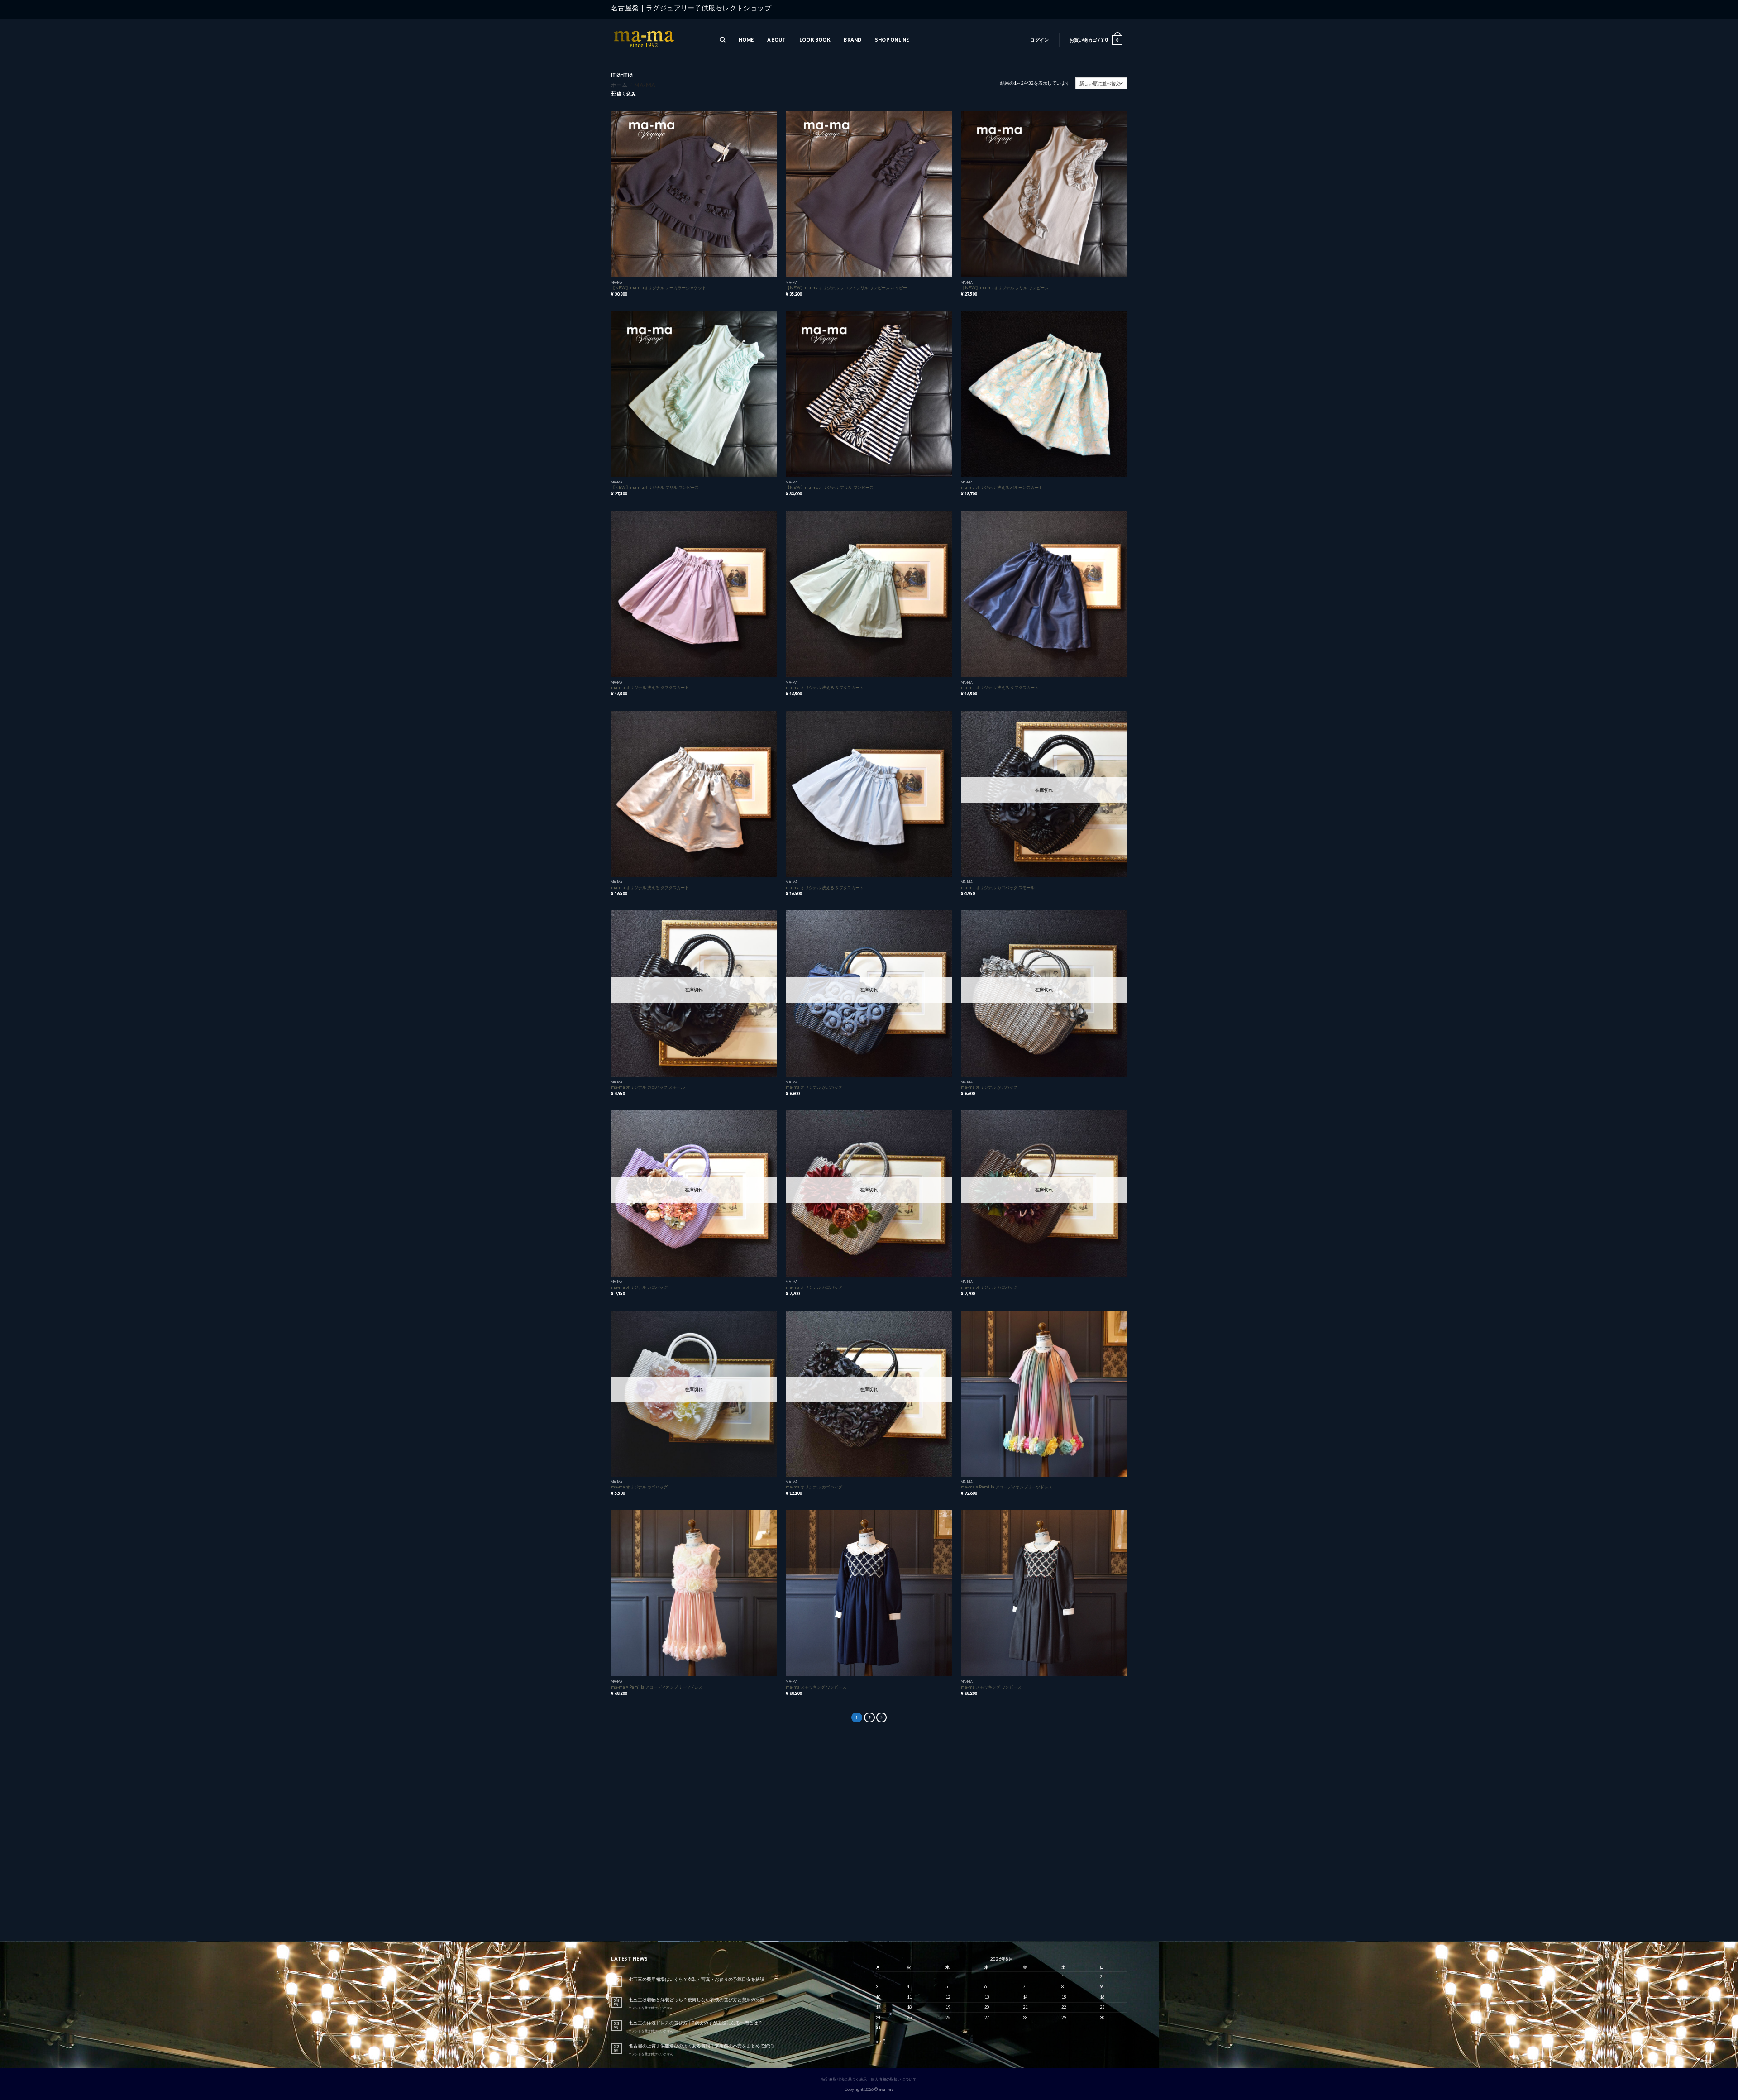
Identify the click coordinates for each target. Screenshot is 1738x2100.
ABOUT (776, 40)
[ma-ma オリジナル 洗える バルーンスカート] (1044, 394)
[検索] (722, 40)
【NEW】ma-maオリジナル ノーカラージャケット (659, 288)
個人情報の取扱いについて (894, 2079)
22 (1064, 2007)
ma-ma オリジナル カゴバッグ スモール (998, 887)
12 (948, 1997)
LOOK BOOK (815, 40)
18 (909, 2007)
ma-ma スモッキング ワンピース (816, 1687)
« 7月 (881, 2041)
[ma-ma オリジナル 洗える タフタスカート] (694, 594)
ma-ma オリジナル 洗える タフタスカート (650, 687)
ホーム (619, 85)
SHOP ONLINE (892, 40)
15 (1064, 1997)
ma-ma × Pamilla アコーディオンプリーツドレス (1007, 1487)
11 (909, 1997)
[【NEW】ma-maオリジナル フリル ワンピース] (1044, 194)
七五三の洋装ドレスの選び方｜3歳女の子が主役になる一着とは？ (696, 2023)
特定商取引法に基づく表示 (844, 2079)
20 (987, 2007)
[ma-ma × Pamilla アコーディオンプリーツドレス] (1044, 1394)
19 (948, 2007)
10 (878, 1997)
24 (878, 2017)
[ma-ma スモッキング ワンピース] (869, 1593)
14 (1025, 1997)
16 (1102, 1997)
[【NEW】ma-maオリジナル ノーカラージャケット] (694, 194)
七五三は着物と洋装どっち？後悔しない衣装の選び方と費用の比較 (697, 2000)
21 (1025, 2007)
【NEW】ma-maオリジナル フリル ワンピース (1005, 288)
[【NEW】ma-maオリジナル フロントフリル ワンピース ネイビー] (869, 194)
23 (1102, 2007)
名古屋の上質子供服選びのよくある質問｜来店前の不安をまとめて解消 (701, 2046)
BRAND (852, 40)
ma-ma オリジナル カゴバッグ (639, 1287)
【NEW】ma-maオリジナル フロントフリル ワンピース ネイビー (846, 288)
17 (878, 2007)
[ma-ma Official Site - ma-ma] (656, 40)
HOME (746, 40)
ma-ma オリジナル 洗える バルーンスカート (1002, 487)
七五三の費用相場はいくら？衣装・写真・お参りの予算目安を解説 (697, 1979)
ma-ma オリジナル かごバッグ (814, 1087)
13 (987, 1997)
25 (909, 2017)
